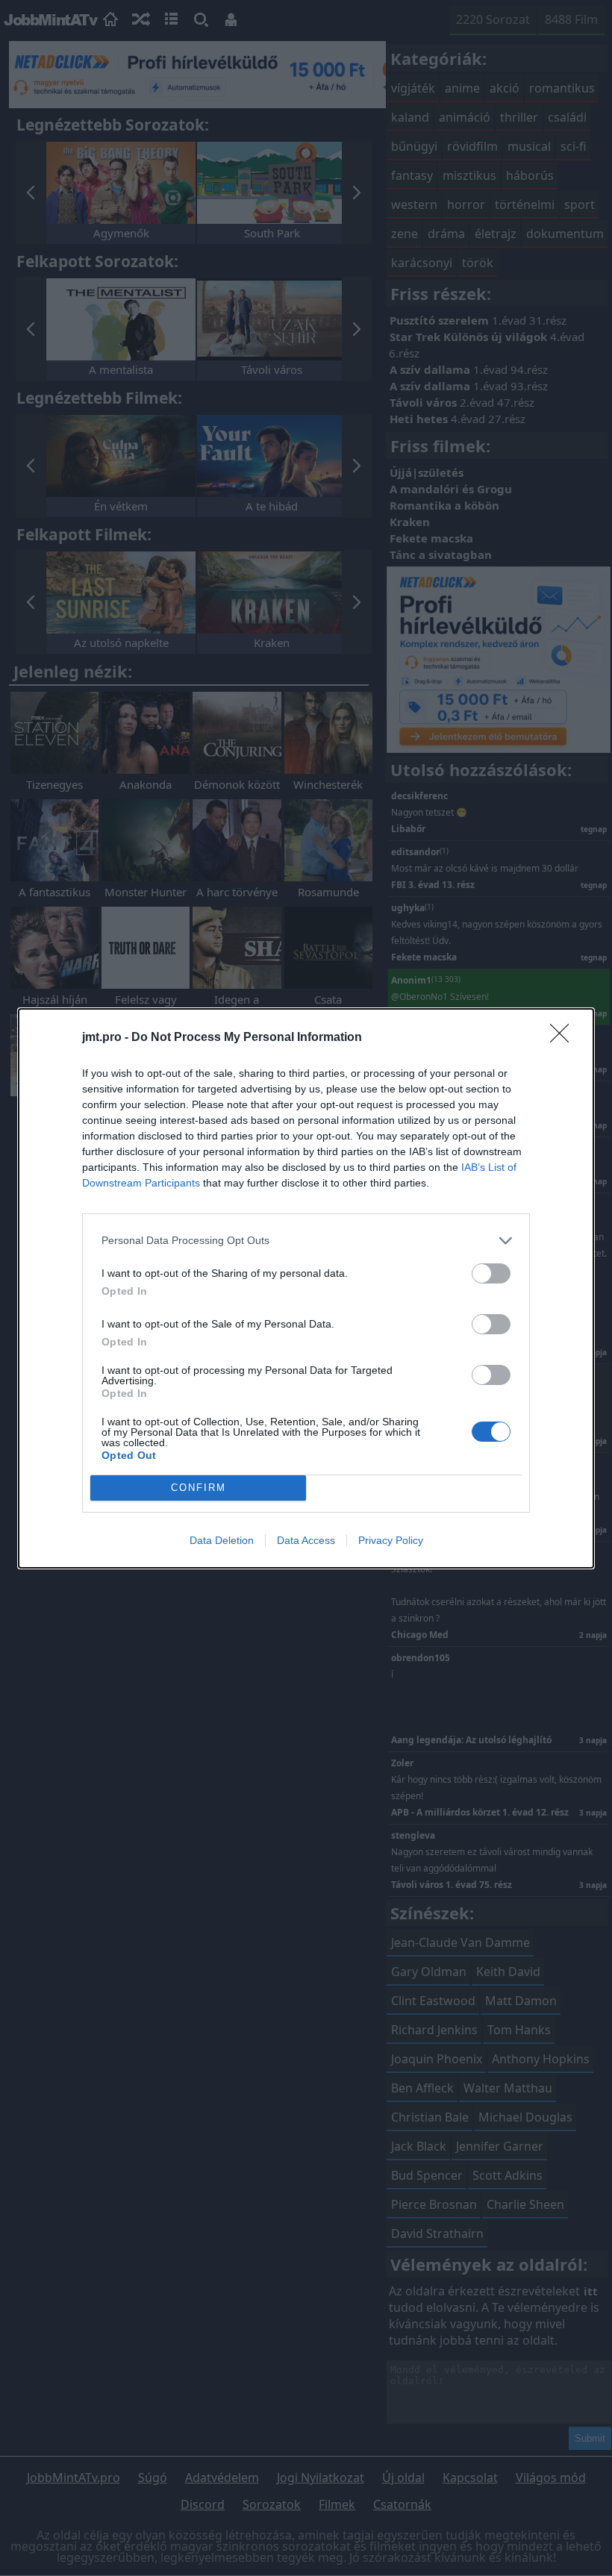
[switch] (491, 1273)
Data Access (306, 1540)
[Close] (564, 1038)
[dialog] (306, 1288)
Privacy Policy (391, 1540)
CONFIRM (199, 1488)
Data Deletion (222, 1540)
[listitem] (306, 1241)
